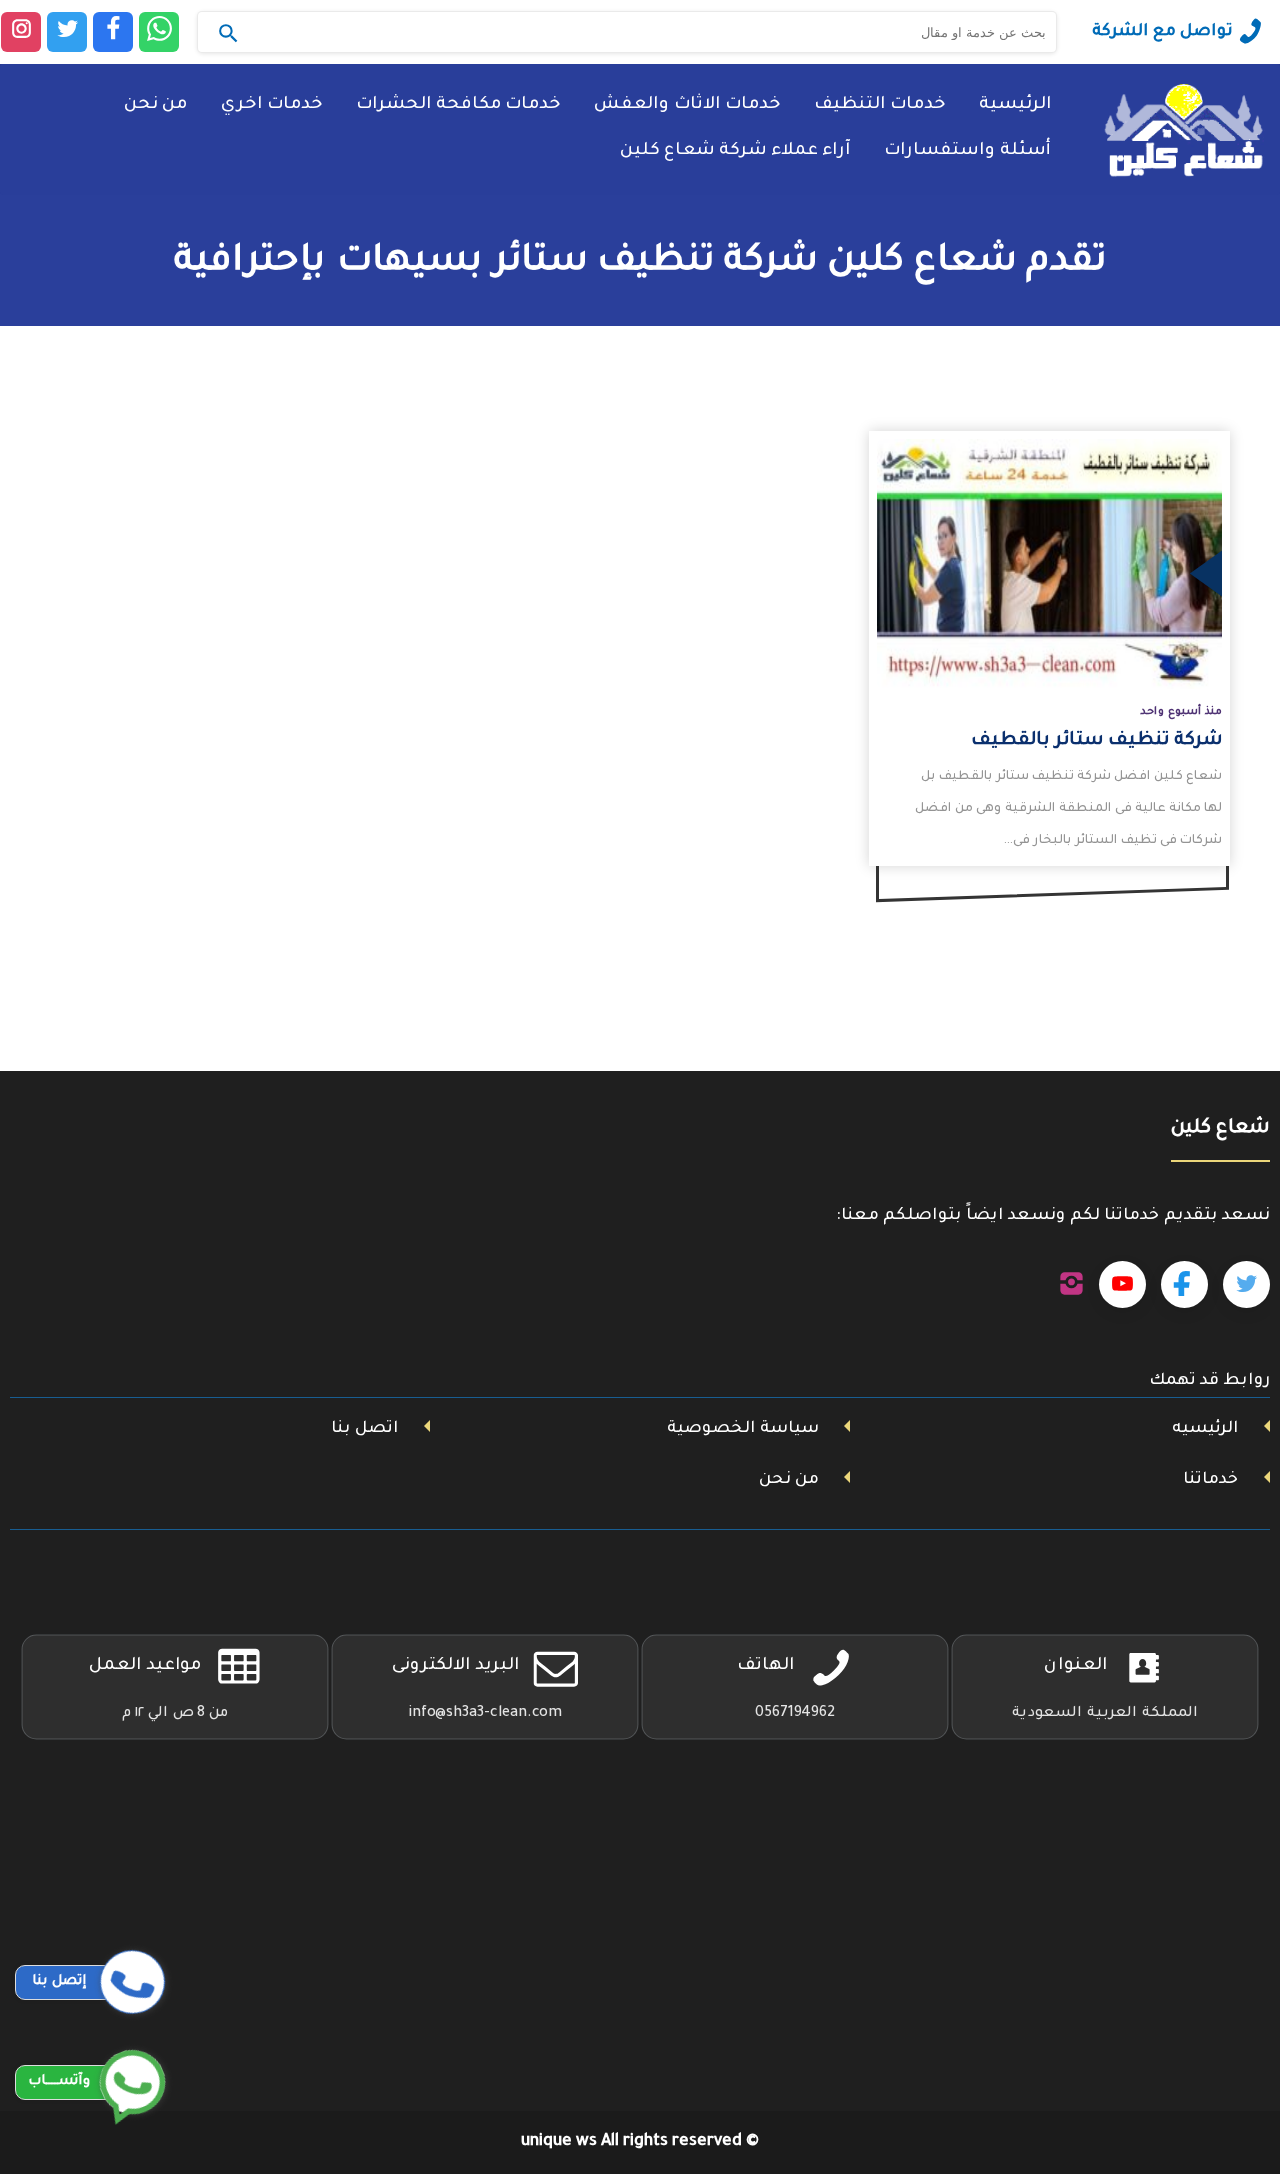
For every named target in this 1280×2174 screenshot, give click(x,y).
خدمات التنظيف (879, 105)
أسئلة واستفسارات (967, 151)
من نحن (155, 105)
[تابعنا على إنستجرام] (1071, 1285)
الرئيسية (1015, 105)
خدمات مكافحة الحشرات (458, 105)
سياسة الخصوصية (743, 1429)
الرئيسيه (1205, 1429)
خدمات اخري (271, 105)
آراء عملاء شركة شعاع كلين (735, 151)
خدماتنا (1210, 1480)
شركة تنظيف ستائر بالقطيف (1096, 741)
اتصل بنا (364, 1429)
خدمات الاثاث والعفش (687, 105)
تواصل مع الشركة (1162, 32)
